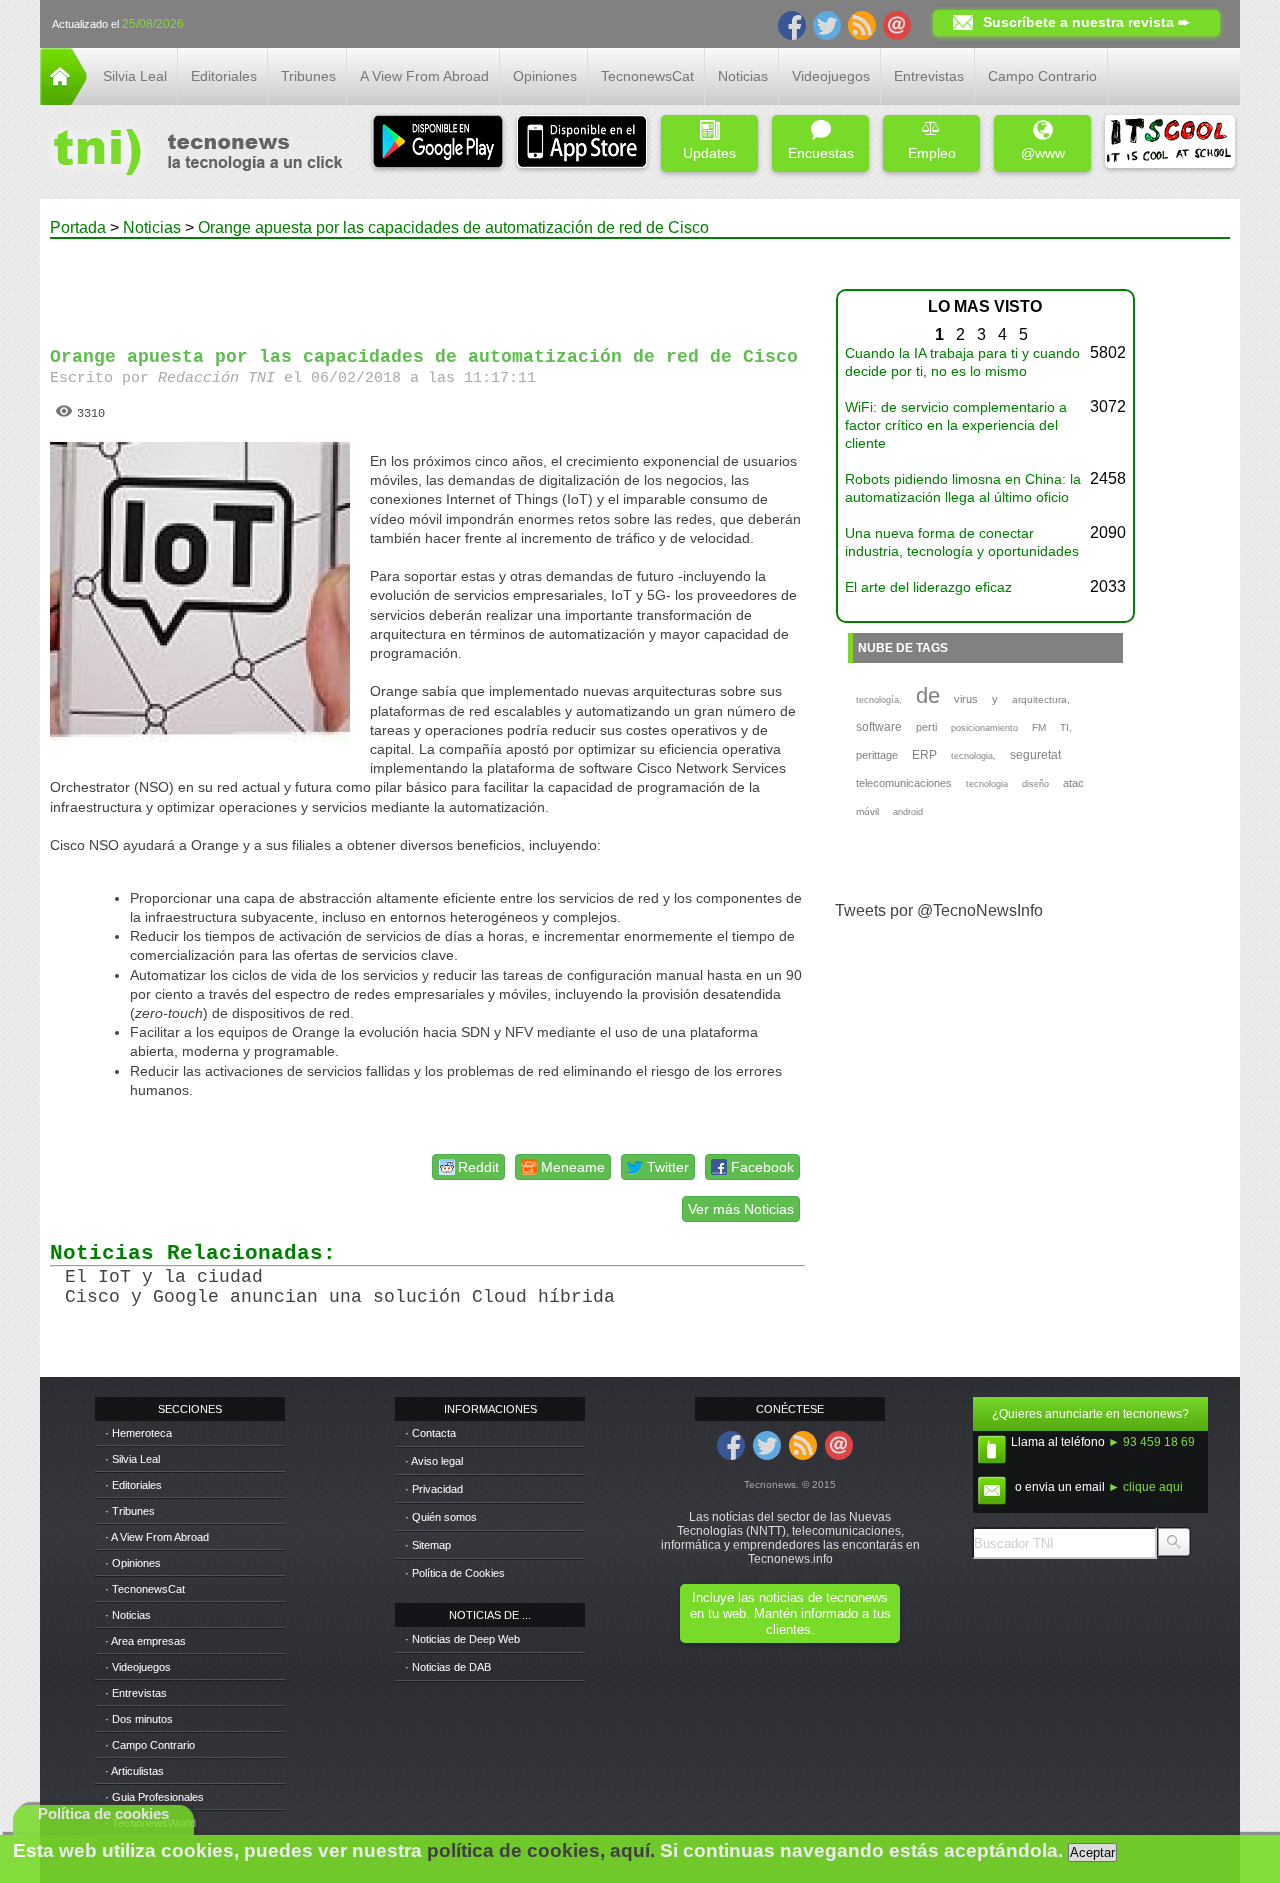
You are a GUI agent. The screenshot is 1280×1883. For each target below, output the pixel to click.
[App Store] (582, 143)
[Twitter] (827, 24)
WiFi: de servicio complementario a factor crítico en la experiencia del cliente (956, 425)
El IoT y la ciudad (164, 1277)
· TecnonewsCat (145, 1589)
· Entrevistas (136, 1693)
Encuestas (821, 153)
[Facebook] (792, 24)
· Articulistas (134, 1771)
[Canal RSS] (862, 24)
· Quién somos (441, 1517)
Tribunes (308, 76)
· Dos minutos (139, 1719)
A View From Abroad (424, 76)
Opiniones (545, 76)
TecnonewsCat (647, 76)
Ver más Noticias (741, 1209)
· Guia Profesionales (154, 1797)
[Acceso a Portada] (63, 99)
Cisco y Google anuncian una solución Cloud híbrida (340, 1297)
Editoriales (224, 76)
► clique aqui (1145, 1487)
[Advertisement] (428, 284)
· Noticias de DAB (448, 1667)
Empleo (932, 153)
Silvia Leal (135, 76)
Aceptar (1092, 1852)
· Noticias (128, 1615)
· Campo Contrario (150, 1745)
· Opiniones (133, 1563)
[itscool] (1170, 143)
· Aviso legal (434, 1461)
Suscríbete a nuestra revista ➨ (1086, 22)
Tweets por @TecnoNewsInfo (939, 910)
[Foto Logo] (191, 154)
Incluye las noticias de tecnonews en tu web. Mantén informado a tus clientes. (790, 1613)
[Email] (897, 24)
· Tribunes (130, 1511)
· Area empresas (145, 1641)
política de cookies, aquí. (541, 1850)
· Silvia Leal (132, 1459)
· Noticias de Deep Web (462, 1639)
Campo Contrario (1042, 76)
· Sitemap (428, 1545)
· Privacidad (434, 1489)
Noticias (743, 76)
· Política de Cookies (455, 1573)
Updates (709, 153)
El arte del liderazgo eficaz (928, 587)
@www (1043, 153)
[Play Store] (438, 143)
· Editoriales (133, 1485)
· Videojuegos (138, 1667)
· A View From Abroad (157, 1537)
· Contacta (430, 1433)
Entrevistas (929, 76)
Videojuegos (831, 76)
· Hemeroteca (138, 1433)
